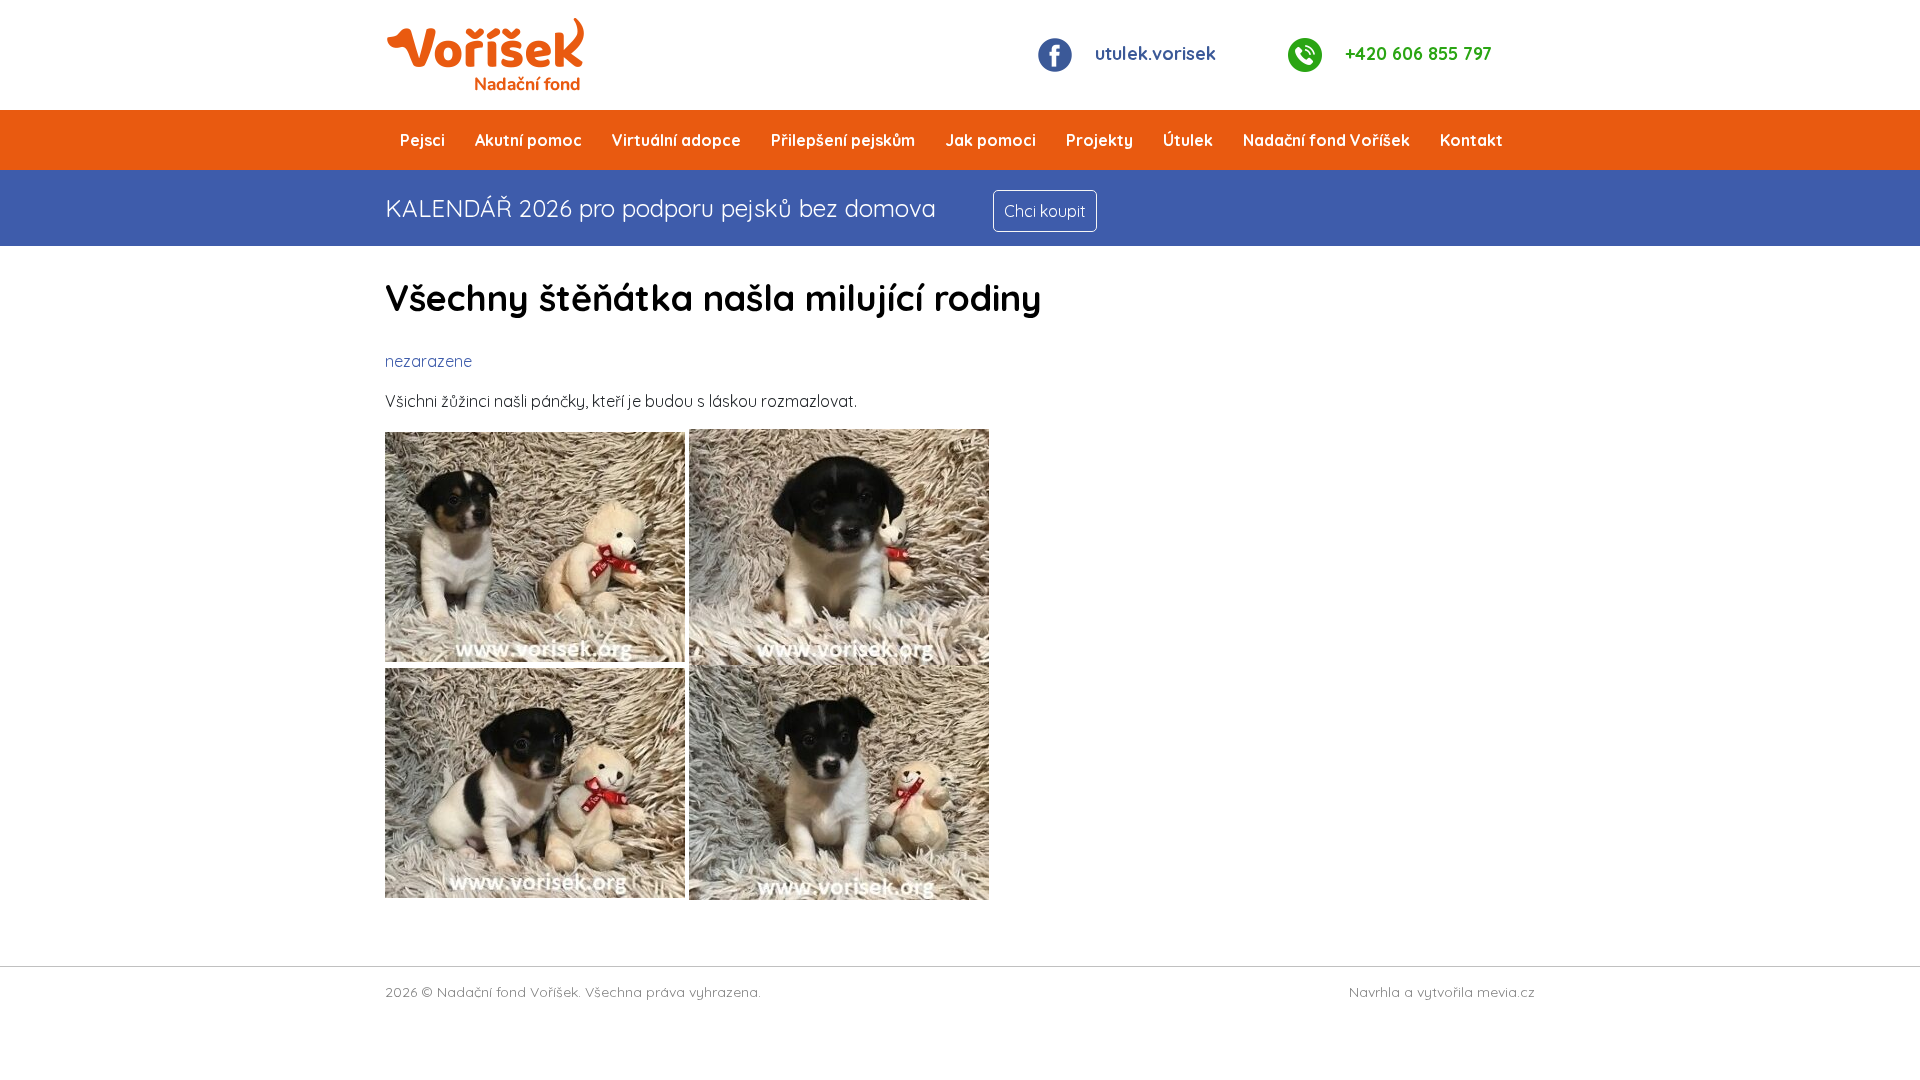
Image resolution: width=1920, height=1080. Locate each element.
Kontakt (1471, 140)
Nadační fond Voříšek (1326, 140)
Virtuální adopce (676, 140)
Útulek (1188, 140)
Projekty (1099, 140)
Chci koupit (1045, 211)
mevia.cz (1506, 992)
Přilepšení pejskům (843, 140)
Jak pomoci (990, 140)
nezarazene (428, 361)
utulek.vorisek (1155, 53)
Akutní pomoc (528, 140)
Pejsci (422, 140)
